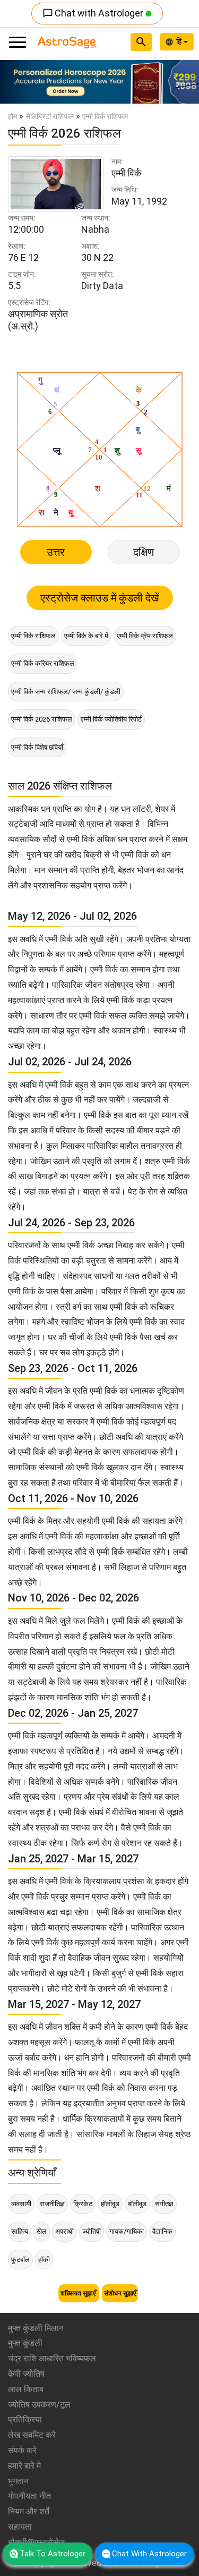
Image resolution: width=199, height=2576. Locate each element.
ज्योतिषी (92, 2231)
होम (12, 116)
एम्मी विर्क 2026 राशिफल (42, 719)
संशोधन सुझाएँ (120, 2293)
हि (180, 41)
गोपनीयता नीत (29, 2496)
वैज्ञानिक (162, 2231)
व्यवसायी (21, 2204)
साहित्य (20, 2231)
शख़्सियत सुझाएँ (79, 2293)
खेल (42, 2231)
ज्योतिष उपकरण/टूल (39, 2405)
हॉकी (44, 2260)
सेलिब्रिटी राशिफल (50, 116)
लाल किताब (26, 2389)
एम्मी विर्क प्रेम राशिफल (145, 636)
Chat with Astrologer (94, 13)
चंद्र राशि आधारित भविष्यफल (52, 2358)
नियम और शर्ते (29, 2511)
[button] (15, 82)
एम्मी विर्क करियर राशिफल (43, 663)
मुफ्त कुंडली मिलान (36, 2328)
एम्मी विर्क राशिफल (33, 636)
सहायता (20, 2527)
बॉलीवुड (137, 2204)
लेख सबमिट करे (32, 2435)
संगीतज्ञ (164, 2204)
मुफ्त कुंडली (25, 2343)
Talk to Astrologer (53, 2554)
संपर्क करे (22, 2450)
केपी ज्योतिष (26, 2374)
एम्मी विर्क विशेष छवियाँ (37, 747)
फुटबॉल (20, 2260)
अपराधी (64, 2231)
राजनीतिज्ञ (52, 2204)
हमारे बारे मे (24, 2466)
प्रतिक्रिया (25, 2420)
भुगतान (18, 2481)
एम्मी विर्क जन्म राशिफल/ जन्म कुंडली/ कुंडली (66, 692)
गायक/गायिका (127, 2231)
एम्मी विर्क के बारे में (86, 636)
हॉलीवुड (110, 2204)
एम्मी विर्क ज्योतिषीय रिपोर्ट (111, 719)
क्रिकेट (83, 2204)
